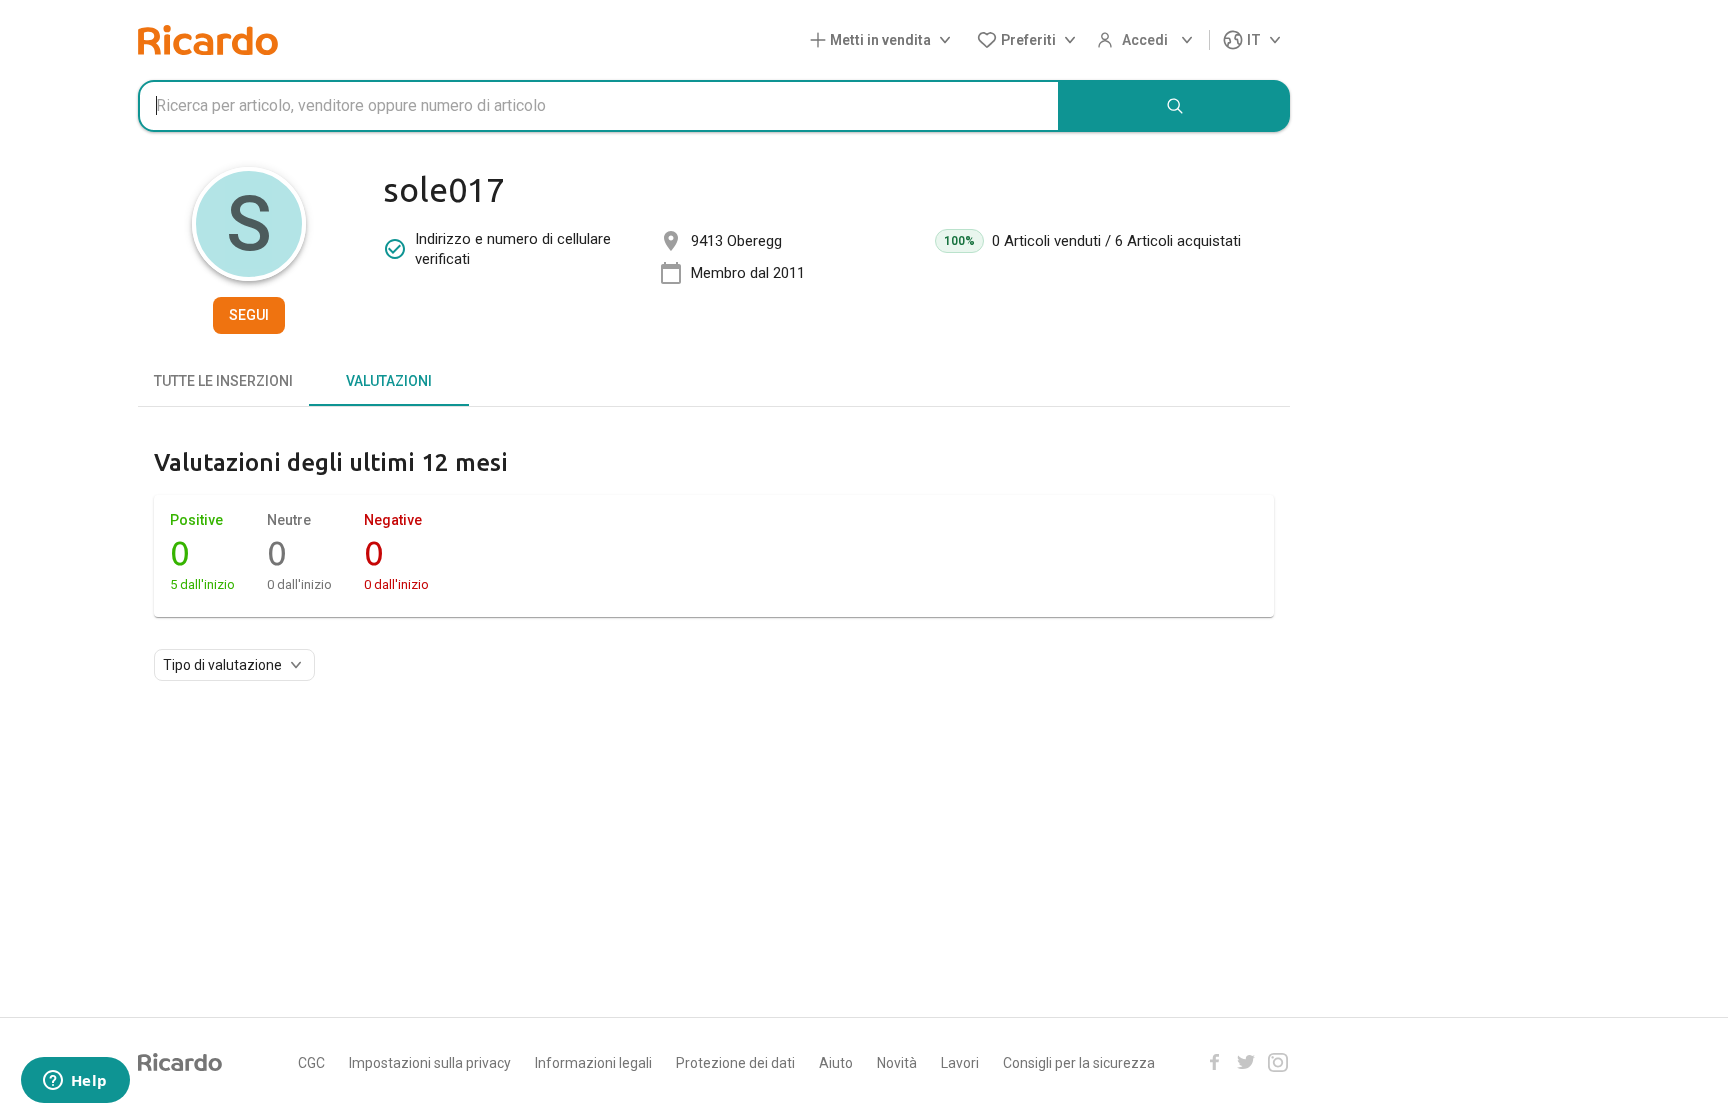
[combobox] (599, 106)
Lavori (960, 1063)
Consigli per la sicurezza (1079, 1063)
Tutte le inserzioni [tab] (223, 381)
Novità (897, 1063)
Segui (249, 315)
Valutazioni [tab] (389, 381)
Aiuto (836, 1063)
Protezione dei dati (735, 1063)
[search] (1175, 106)
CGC (311, 1063)
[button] (884, 40)
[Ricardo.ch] (208, 40)
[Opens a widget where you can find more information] (75, 1082)
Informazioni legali (593, 1063)
